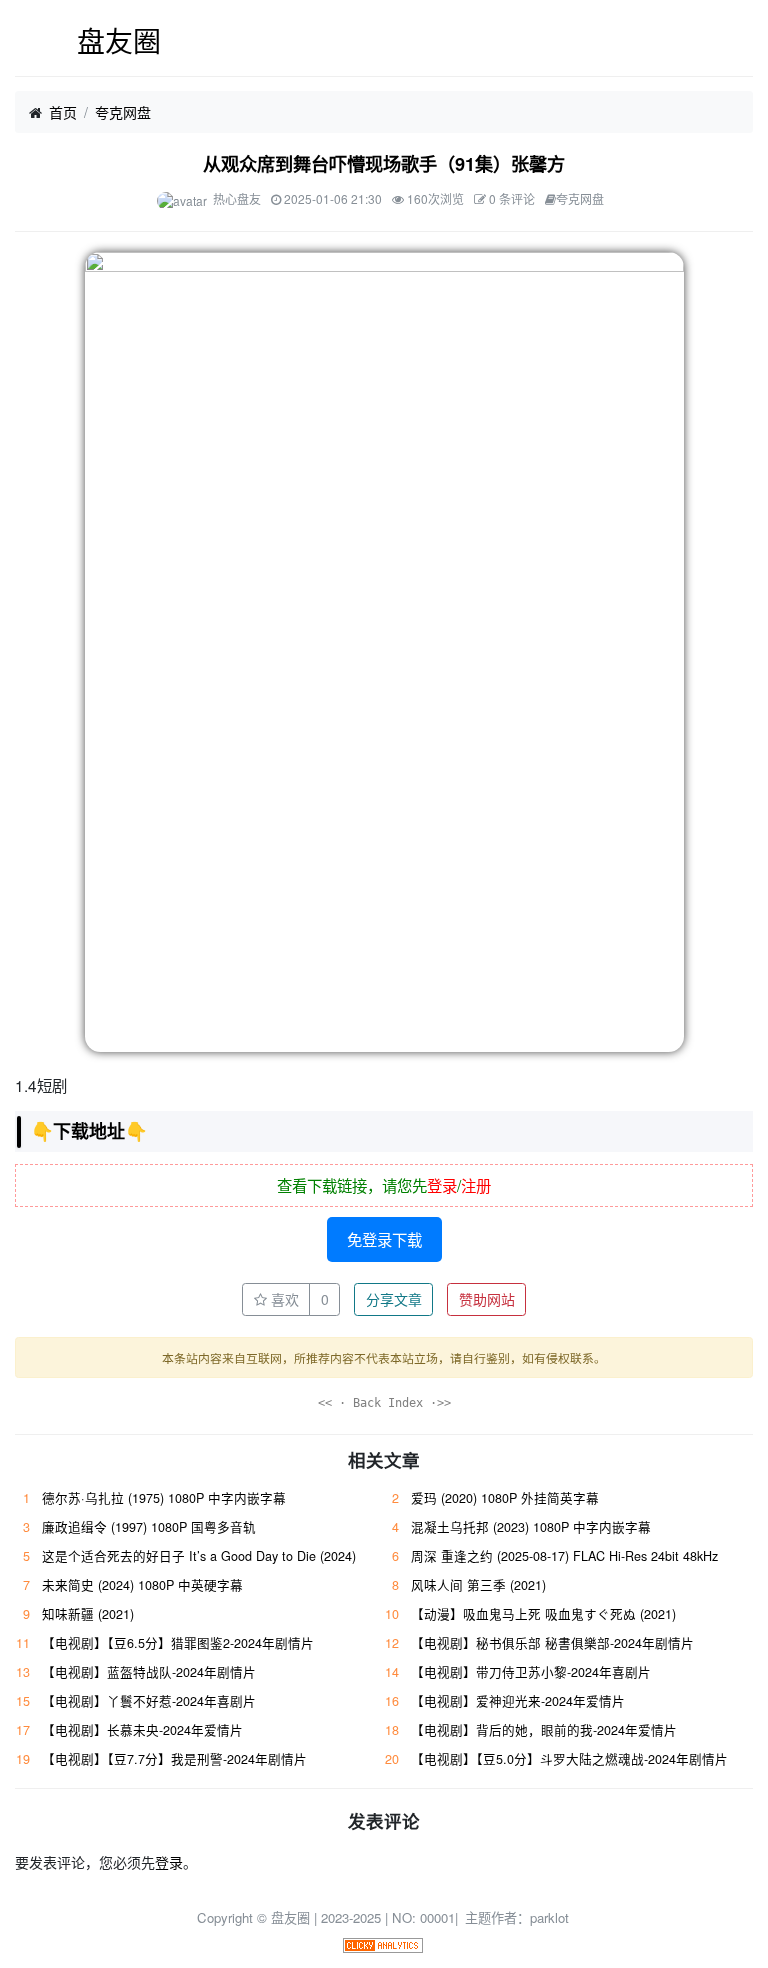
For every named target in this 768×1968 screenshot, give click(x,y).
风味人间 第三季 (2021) (478, 1585)
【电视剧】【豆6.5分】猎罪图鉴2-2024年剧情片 (178, 1643)
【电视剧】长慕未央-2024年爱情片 (142, 1730)
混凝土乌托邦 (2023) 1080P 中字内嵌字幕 (531, 1527)
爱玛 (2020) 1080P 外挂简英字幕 (505, 1498)
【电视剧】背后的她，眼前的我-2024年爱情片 (544, 1730)
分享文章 (394, 1299)
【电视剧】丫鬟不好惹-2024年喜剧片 (149, 1701)
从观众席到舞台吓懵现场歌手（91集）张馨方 (384, 164)
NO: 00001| (427, 1917)
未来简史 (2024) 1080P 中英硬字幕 (142, 1585)
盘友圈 (119, 40)
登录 (442, 1185)
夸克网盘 (123, 112)
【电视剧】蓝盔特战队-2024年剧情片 (149, 1672)
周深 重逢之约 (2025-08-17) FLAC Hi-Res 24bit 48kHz (564, 1556)
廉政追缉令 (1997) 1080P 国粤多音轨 (149, 1527)
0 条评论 (512, 198)
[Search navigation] (740, 41)
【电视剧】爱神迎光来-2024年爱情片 (518, 1701)
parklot (549, 1917)
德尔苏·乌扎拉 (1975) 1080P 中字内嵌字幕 (164, 1498)
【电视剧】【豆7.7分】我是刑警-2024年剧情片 (174, 1759)
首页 (63, 112)
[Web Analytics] (383, 1943)
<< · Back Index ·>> (384, 1403)
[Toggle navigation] (27, 41)
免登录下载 (384, 1239)
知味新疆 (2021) (88, 1614)
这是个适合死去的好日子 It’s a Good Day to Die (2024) (199, 1556)
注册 (476, 1185)
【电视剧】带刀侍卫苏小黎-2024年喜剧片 (531, 1672)
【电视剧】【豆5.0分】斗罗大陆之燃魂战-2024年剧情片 (569, 1759)
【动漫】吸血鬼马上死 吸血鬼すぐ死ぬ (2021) (543, 1614)
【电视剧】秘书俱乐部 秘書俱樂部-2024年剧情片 (552, 1643)
